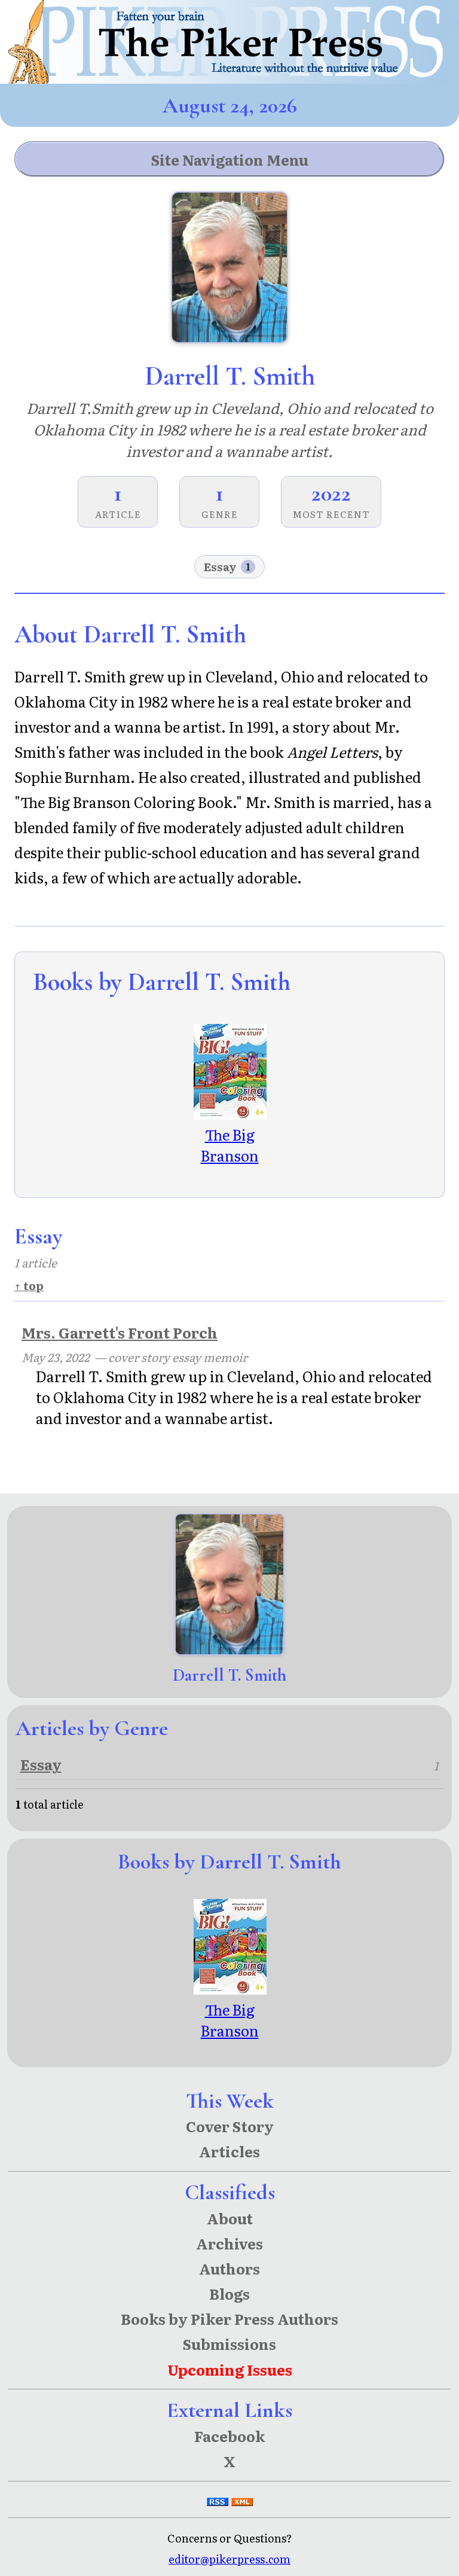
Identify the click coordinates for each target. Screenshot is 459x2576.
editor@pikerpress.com (229, 2559)
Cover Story (230, 2126)
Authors (229, 2268)
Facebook (229, 2436)
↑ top (29, 1285)
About (230, 2218)
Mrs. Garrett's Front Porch (120, 1332)
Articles (229, 2151)
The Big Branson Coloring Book (229, 1166)
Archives (229, 2243)
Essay (227, 566)
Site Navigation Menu (230, 159)
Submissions (229, 2344)
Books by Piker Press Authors (229, 2319)
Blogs (229, 2293)
